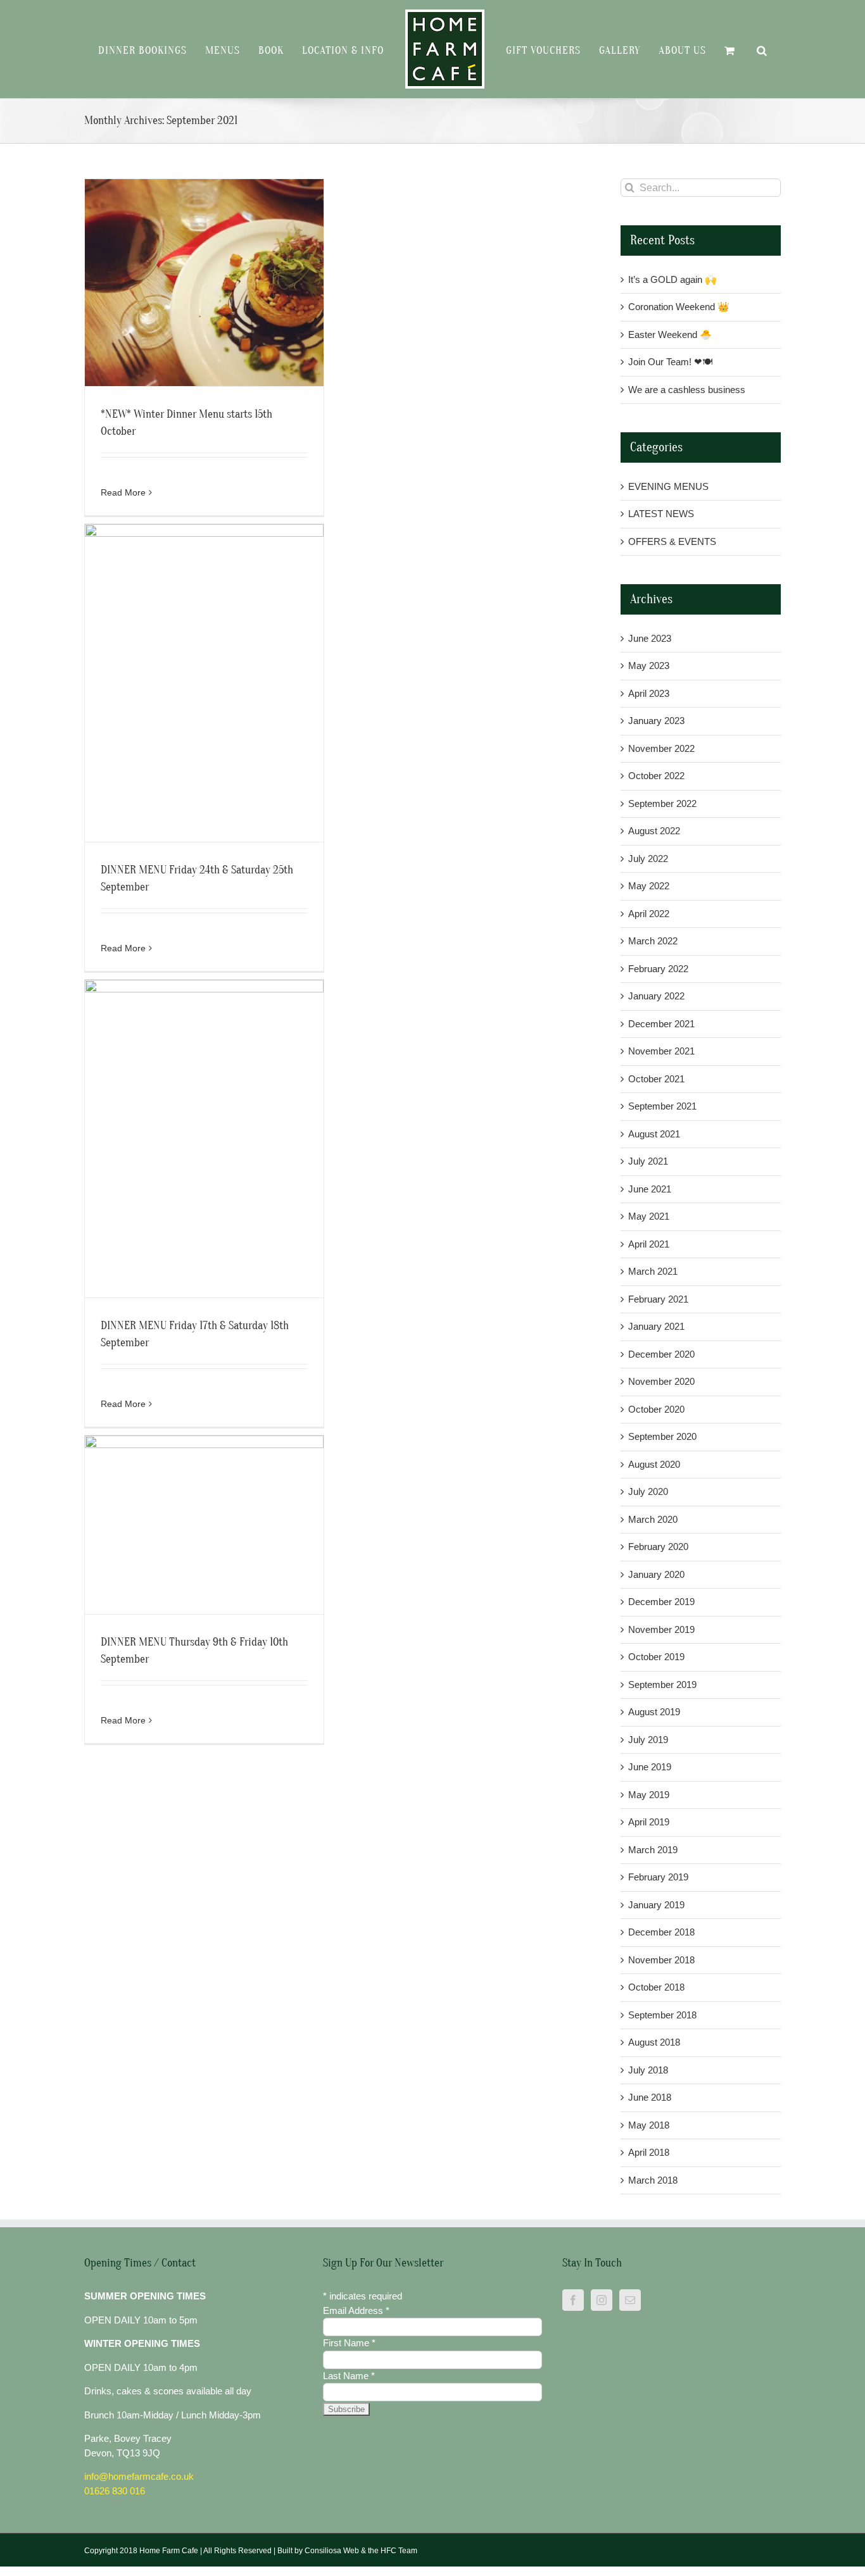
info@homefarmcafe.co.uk (139, 2476)
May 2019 (649, 1795)
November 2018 (661, 1960)
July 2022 (648, 859)
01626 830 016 (115, 2491)
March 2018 (653, 2180)
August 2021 (654, 1134)
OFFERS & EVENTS (672, 541)
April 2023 (649, 693)
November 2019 (661, 1629)
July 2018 (648, 2070)
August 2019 (654, 1712)
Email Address (356, 2310)
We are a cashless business (687, 390)
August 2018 (654, 2042)
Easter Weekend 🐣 (670, 335)
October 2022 (656, 776)
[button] (744, 49)
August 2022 (654, 831)
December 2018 (661, 1932)
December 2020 (661, 1354)
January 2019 (656, 1905)
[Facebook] (573, 2300)
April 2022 (649, 914)
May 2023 (649, 666)
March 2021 (653, 1271)
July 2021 (648, 1161)
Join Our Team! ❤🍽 (670, 362)
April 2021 (649, 1244)
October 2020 (656, 1409)
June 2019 (650, 1767)
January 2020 (656, 1574)
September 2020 (662, 1436)
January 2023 (656, 721)
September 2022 (662, 803)
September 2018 (662, 2015)
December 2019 (661, 1602)
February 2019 (658, 1877)
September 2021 (662, 1106)
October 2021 (656, 1079)
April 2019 (649, 1822)
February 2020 (658, 1547)
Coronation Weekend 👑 (679, 307)
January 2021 (656, 1326)
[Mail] (630, 2300)
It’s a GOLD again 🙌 (672, 279)
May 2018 (649, 2125)
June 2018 (650, 2097)
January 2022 (656, 996)
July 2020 (648, 1491)
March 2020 (653, 1519)
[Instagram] (602, 2300)
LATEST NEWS (661, 514)
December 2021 (661, 1024)
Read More (123, 492)
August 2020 (654, 1464)
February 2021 (658, 1299)
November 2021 (661, 1051)
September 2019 (662, 1685)
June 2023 (650, 638)
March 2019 (653, 1850)
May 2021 (649, 1216)
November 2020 (661, 1381)
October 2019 (656, 1657)
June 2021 (650, 1189)
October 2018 (656, 1987)
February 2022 (658, 969)
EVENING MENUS (668, 486)
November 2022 (661, 748)
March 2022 (653, 941)
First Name (349, 2343)
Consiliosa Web (332, 2551)
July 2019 (648, 1740)
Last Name (349, 2376)
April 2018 (649, 2152)
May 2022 (649, 886)
